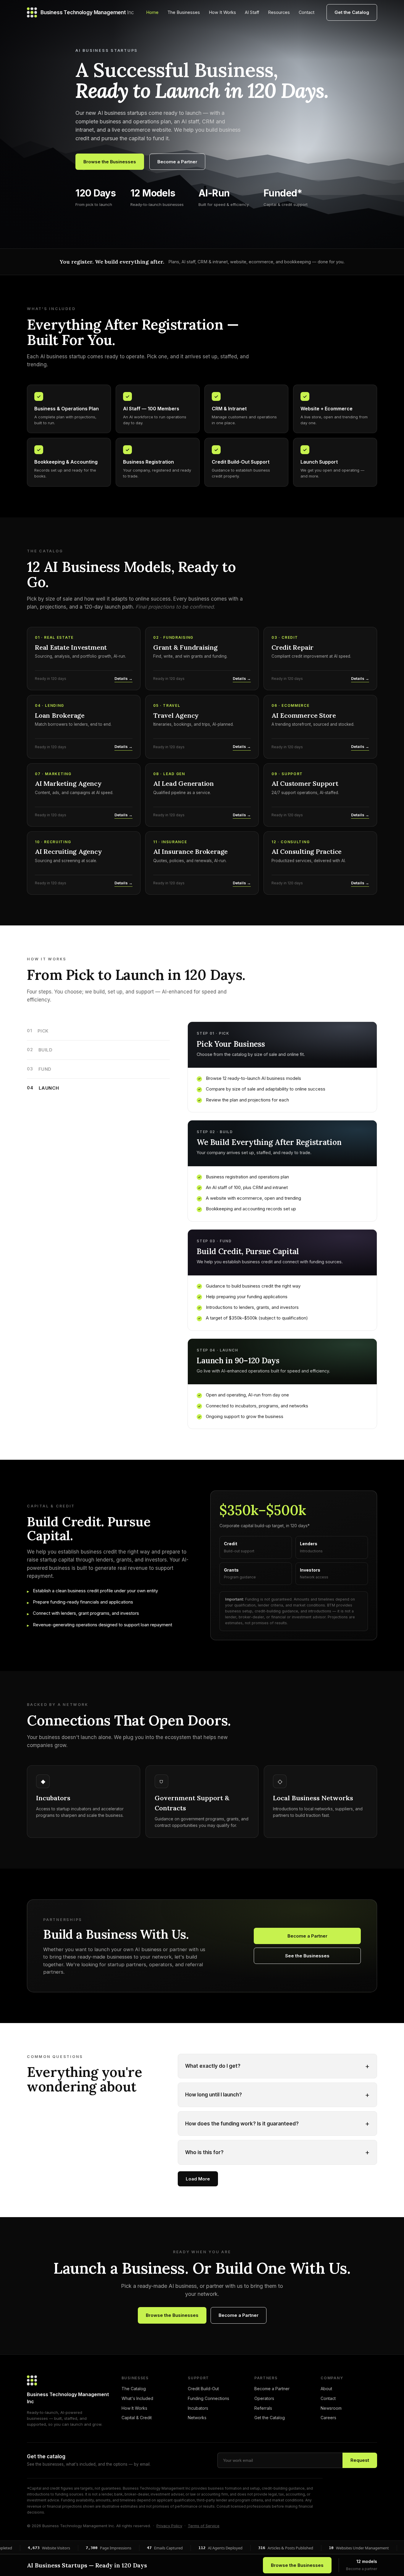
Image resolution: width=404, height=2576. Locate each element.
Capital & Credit (137, 2418)
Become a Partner (177, 162)
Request (360, 2460)
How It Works (222, 12)
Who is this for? (277, 2152)
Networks (197, 2418)
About (326, 2389)
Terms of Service (204, 2526)
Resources (279, 12)
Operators (264, 2398)
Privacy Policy (169, 2526)
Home (152, 12)
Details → (123, 678)
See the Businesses (307, 1956)
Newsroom (331, 2408)
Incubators (198, 2408)
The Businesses (184, 12)
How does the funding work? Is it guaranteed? (277, 2123)
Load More (198, 2179)
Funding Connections (209, 2398)
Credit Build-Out (203, 2389)
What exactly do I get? (277, 2066)
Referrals (263, 2408)
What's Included (137, 2398)
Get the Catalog (352, 12)
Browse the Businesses (110, 162)
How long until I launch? (277, 2095)
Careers (328, 2418)
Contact (307, 12)
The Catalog (134, 2389)
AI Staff (252, 12)
